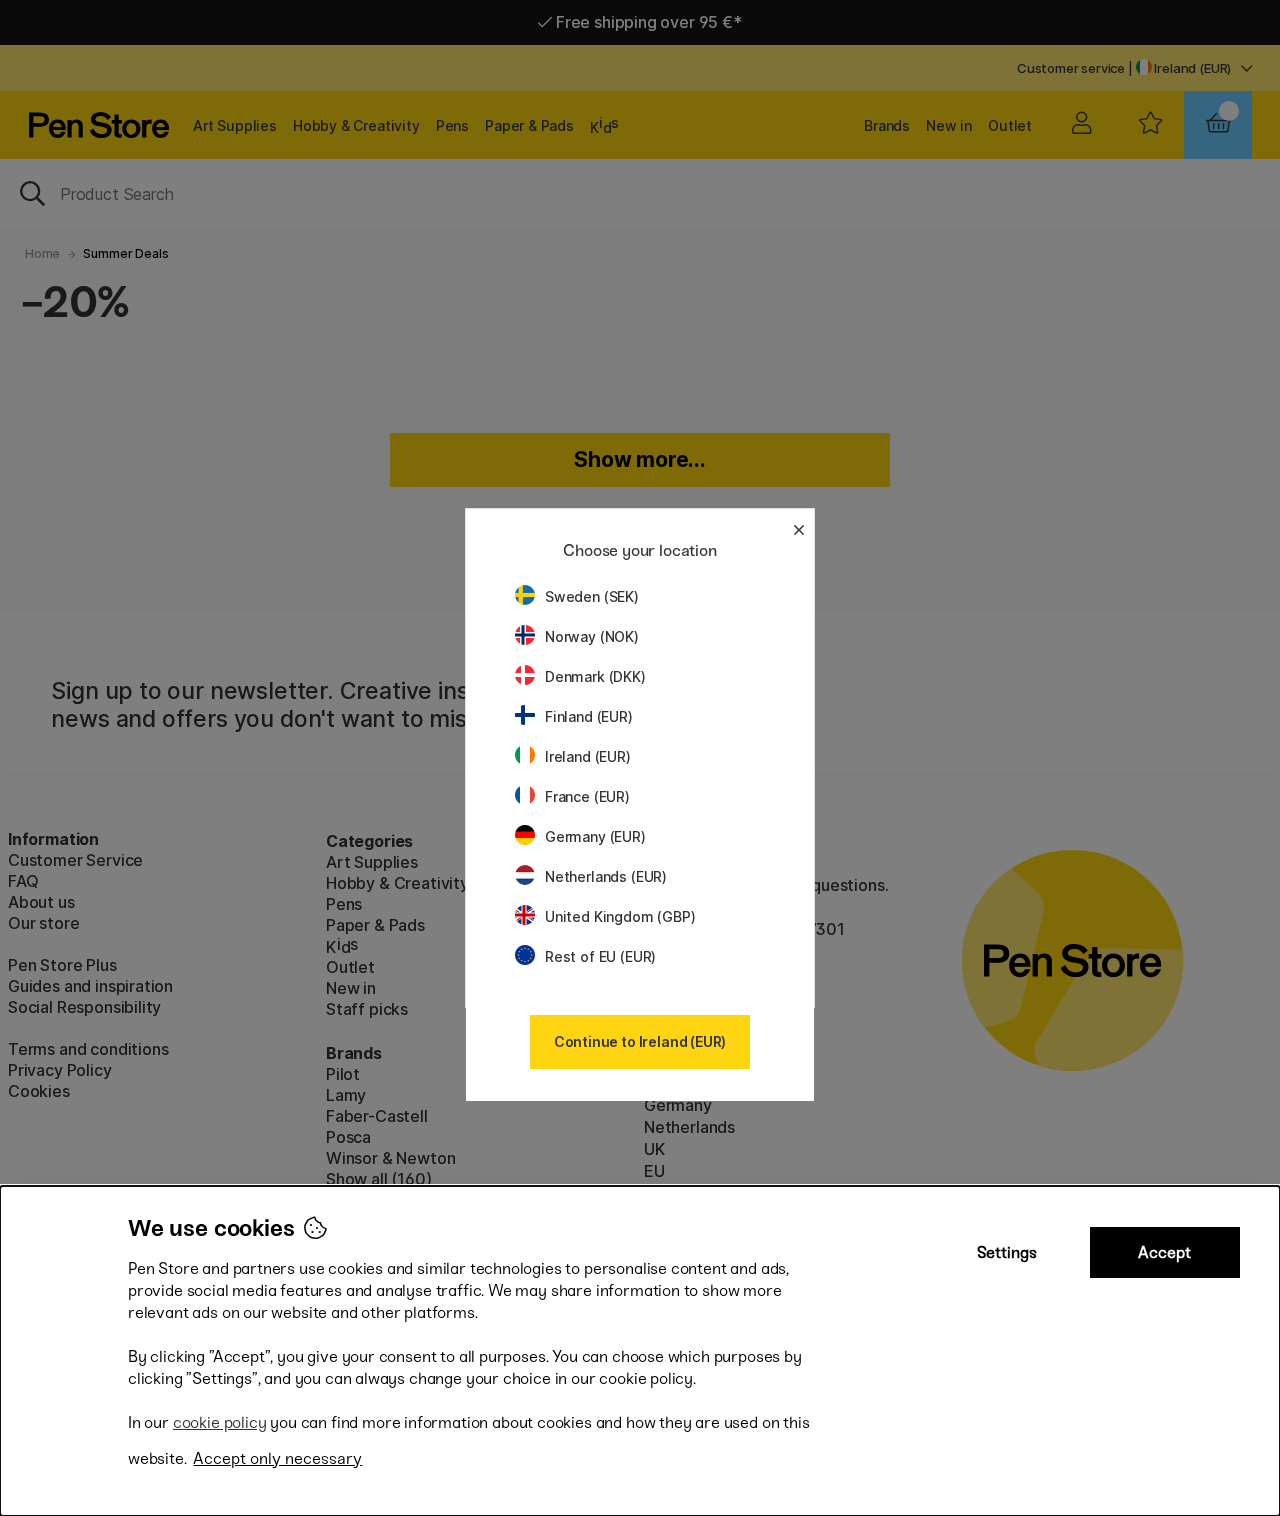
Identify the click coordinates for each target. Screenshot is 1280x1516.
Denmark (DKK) (595, 676)
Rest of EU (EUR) (600, 956)
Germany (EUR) (595, 836)
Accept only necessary (277, 1458)
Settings (1007, 1252)
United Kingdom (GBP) (620, 916)
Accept (1164, 1252)
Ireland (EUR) (588, 756)
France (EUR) (587, 796)
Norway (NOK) (592, 636)
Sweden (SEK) (592, 596)
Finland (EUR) (589, 716)
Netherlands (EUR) (606, 876)
